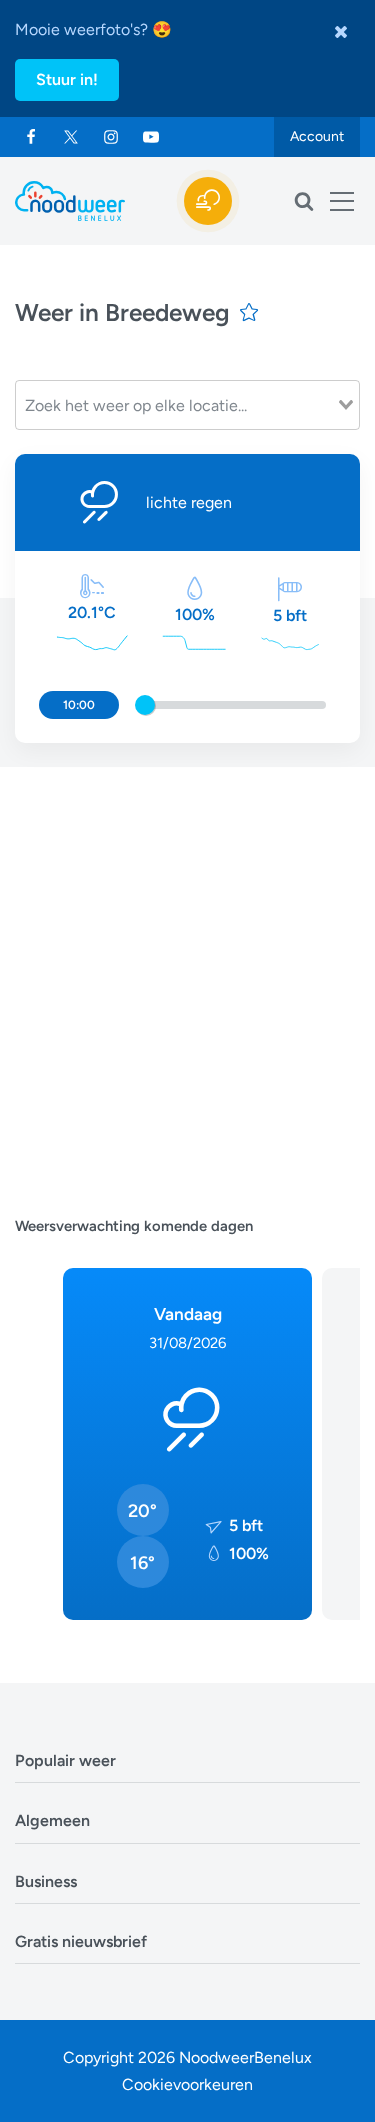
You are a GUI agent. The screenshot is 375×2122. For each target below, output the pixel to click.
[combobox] (187, 405)
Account (317, 136)
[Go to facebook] (31, 137)
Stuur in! (67, 79)
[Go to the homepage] (70, 201)
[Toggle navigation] (342, 201)
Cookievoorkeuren (187, 2084)
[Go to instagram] (111, 137)
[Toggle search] (304, 201)
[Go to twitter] (71, 137)
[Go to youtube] (151, 137)
